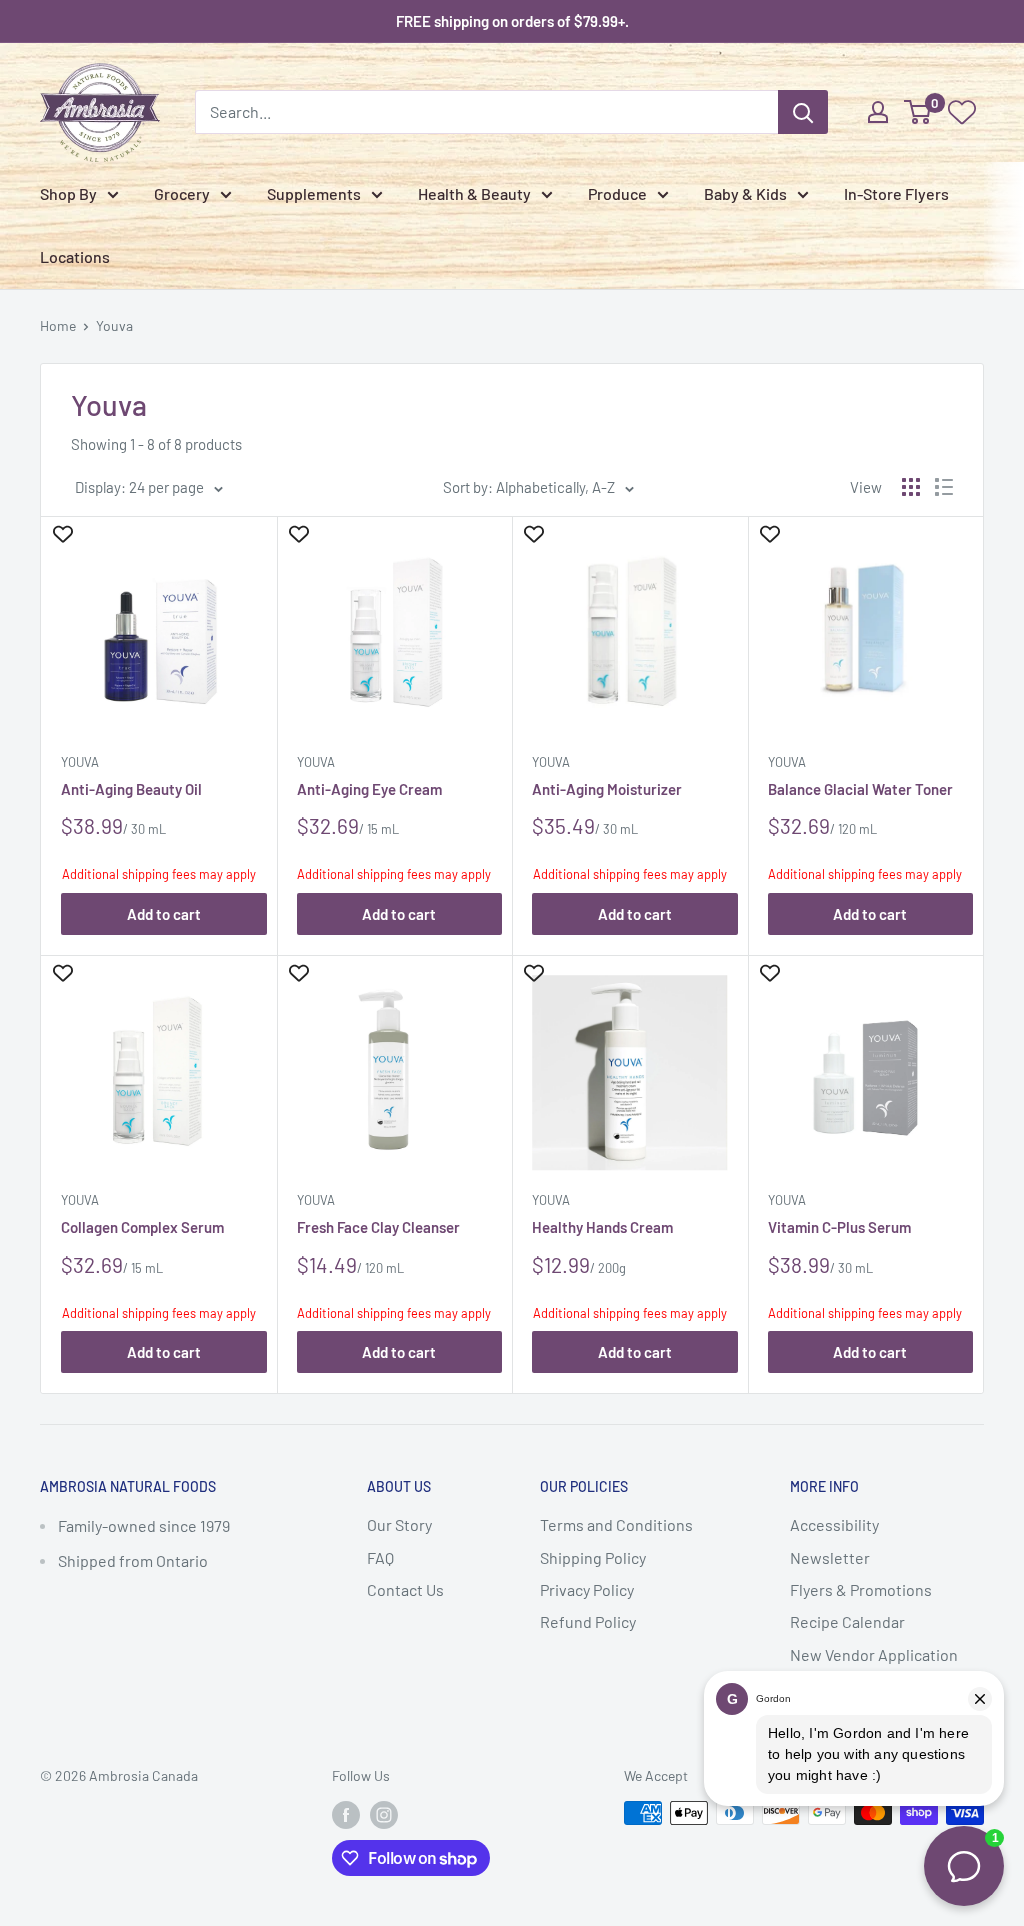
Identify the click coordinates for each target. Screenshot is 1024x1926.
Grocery (182, 193)
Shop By (68, 193)
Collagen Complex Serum (142, 1227)
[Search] (803, 112)
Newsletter (830, 1557)
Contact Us (405, 1589)
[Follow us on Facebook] (346, 1815)
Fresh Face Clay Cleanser (378, 1227)
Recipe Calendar (847, 1621)
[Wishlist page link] (962, 112)
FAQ (380, 1557)
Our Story (399, 1524)
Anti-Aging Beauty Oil (131, 789)
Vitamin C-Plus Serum (839, 1227)
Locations (75, 256)
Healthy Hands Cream (602, 1227)
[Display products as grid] (911, 487)
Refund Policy (588, 1621)
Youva (114, 325)
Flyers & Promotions (861, 1589)
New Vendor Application (874, 1654)
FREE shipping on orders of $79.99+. (512, 21)
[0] (918, 112)
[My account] (878, 112)
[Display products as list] (944, 487)
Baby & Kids (745, 193)
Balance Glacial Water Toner (860, 789)
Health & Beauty (474, 193)
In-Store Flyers (896, 193)
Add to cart (164, 914)
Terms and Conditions (616, 1524)
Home (58, 325)
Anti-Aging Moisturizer (607, 789)
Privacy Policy (587, 1589)
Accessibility (834, 1524)
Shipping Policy (593, 1557)
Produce (617, 193)
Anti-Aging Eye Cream (369, 789)
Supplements (314, 193)
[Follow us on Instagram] (384, 1815)
